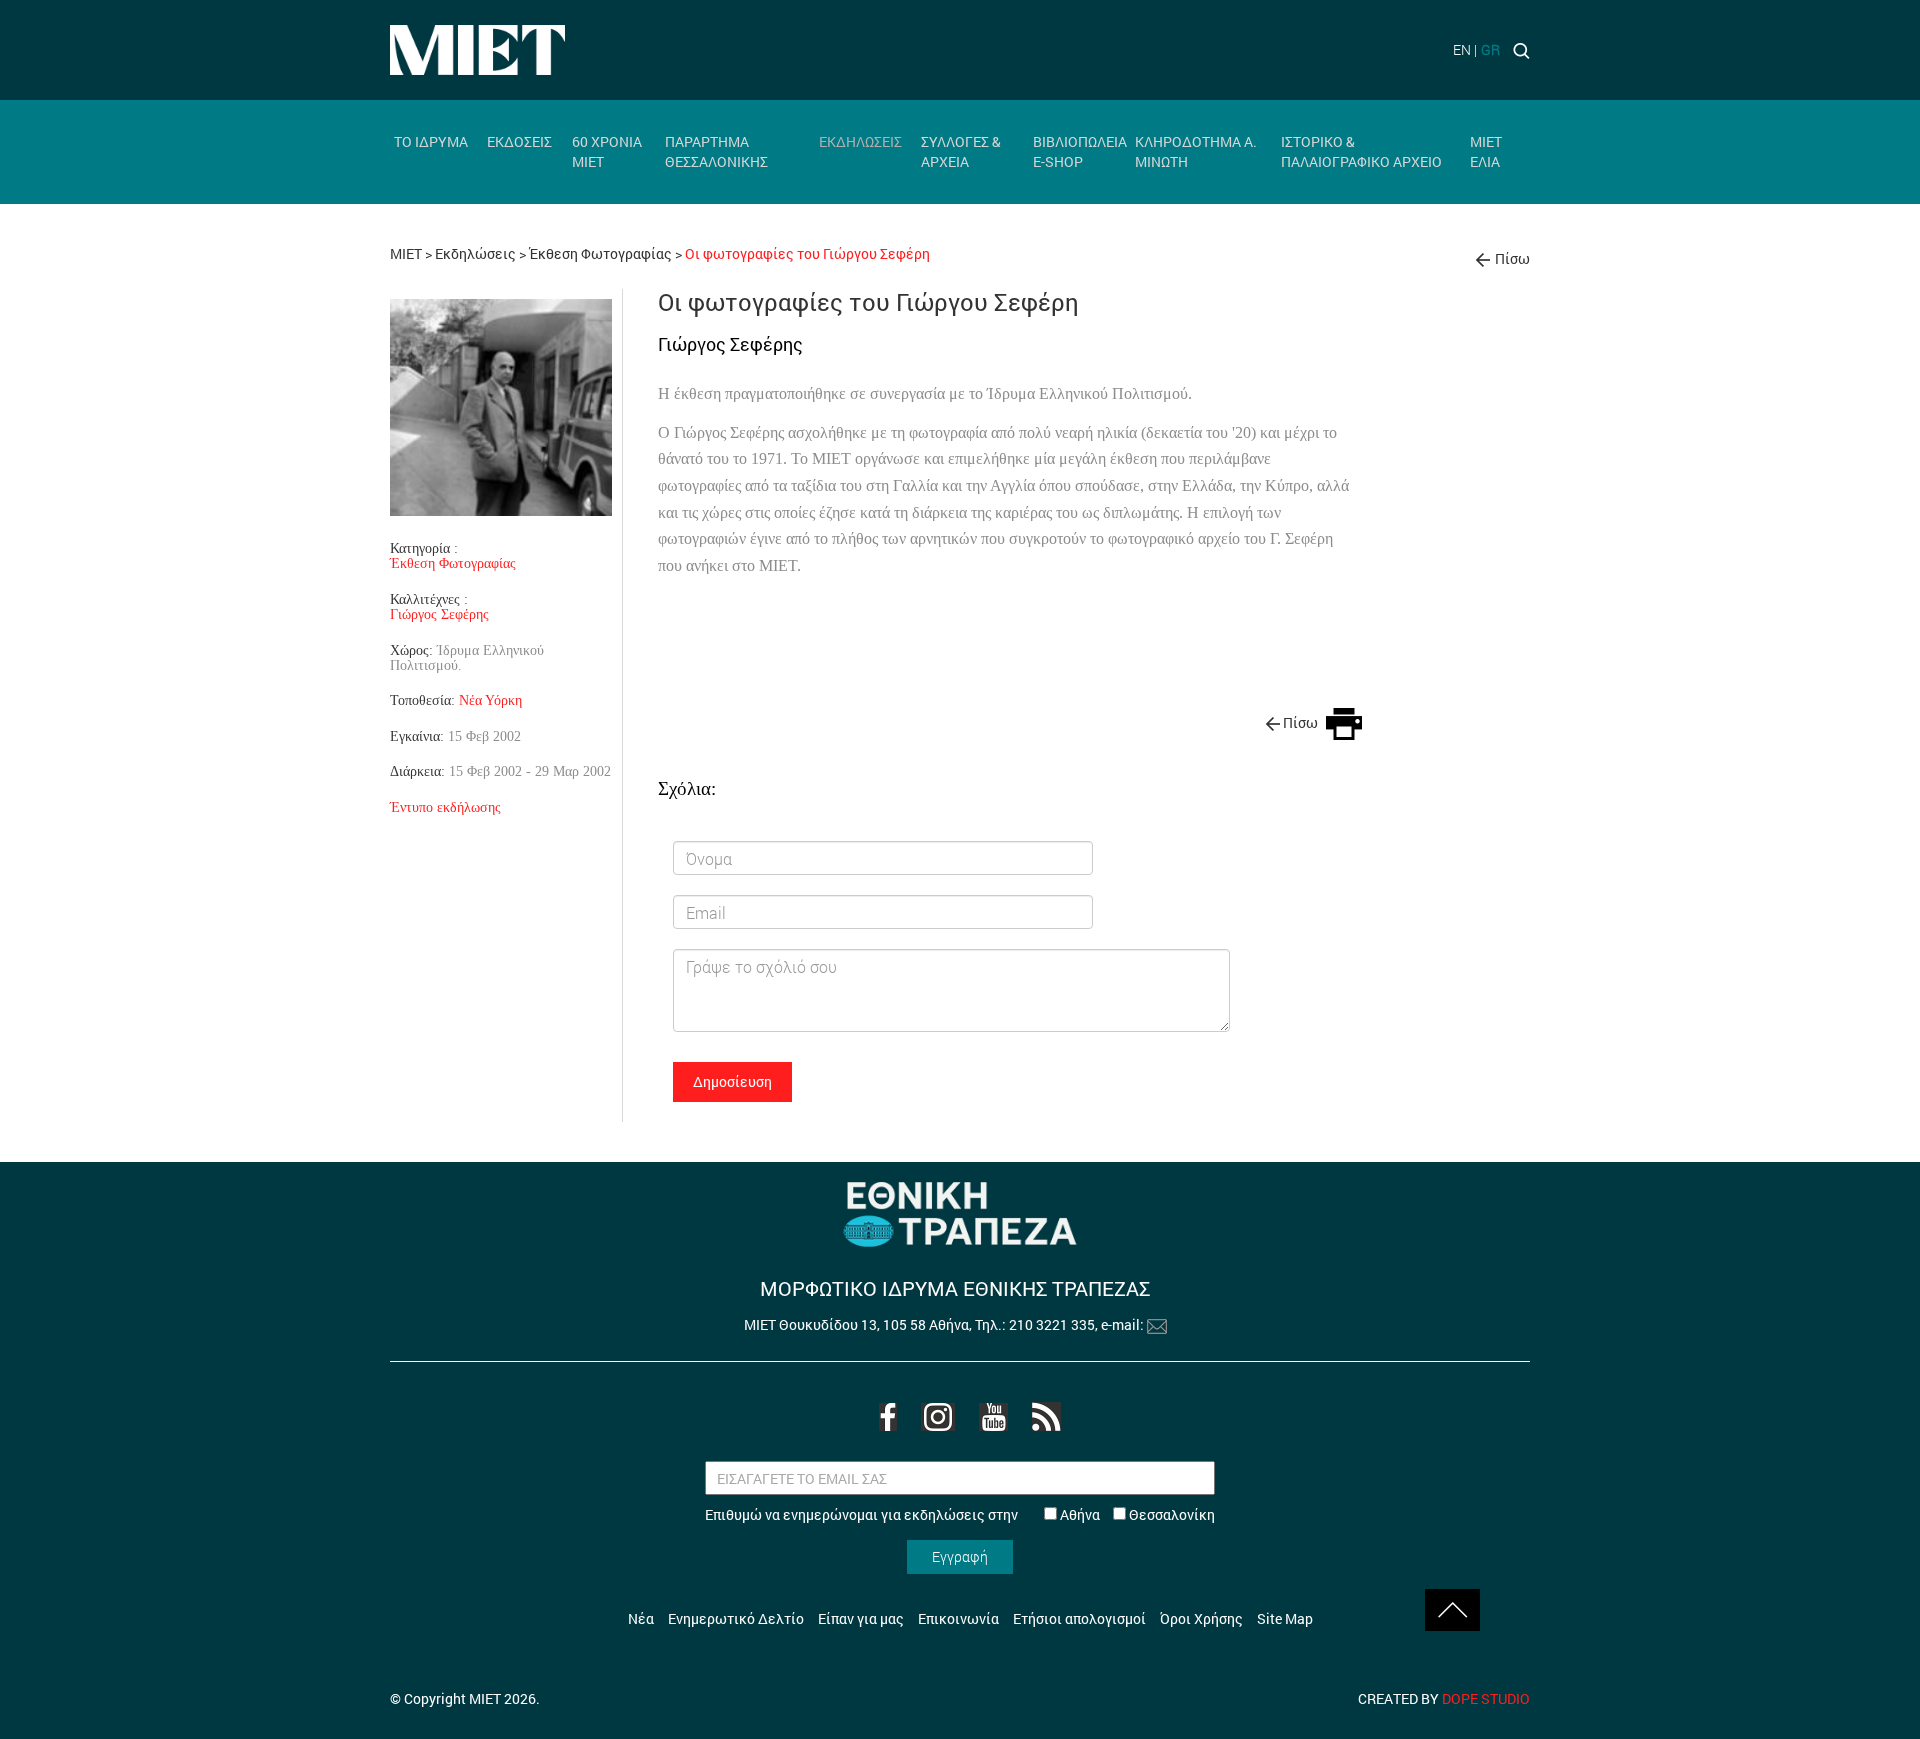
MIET (406, 253)
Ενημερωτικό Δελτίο (736, 1618)
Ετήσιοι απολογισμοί (1079, 1618)
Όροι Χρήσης (1201, 1618)
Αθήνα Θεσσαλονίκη (1136, 1514)
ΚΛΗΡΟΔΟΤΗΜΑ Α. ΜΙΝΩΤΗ (1196, 151)
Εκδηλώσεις (475, 253)
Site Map (1285, 1618)
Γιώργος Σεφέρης (439, 614)
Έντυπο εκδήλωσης (445, 807)
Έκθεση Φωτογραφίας (602, 253)
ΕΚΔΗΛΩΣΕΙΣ (860, 141)
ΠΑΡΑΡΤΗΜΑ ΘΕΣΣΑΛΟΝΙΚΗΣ (716, 151)
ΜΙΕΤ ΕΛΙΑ (1486, 151)
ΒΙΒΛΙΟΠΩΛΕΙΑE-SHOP (1080, 151)
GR (1490, 49)
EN (1462, 49)
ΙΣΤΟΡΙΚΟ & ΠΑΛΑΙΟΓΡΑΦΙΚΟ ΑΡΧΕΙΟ (1361, 151)
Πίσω (1512, 258)
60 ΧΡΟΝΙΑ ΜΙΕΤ (607, 151)
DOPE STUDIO (1486, 1698)
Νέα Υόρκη (490, 700)
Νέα (641, 1618)
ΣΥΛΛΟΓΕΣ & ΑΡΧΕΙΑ (961, 151)
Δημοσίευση (732, 1081)
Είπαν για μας (861, 1618)
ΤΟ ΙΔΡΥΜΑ (431, 141)
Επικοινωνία (958, 1618)
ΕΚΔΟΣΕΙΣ (519, 141)
